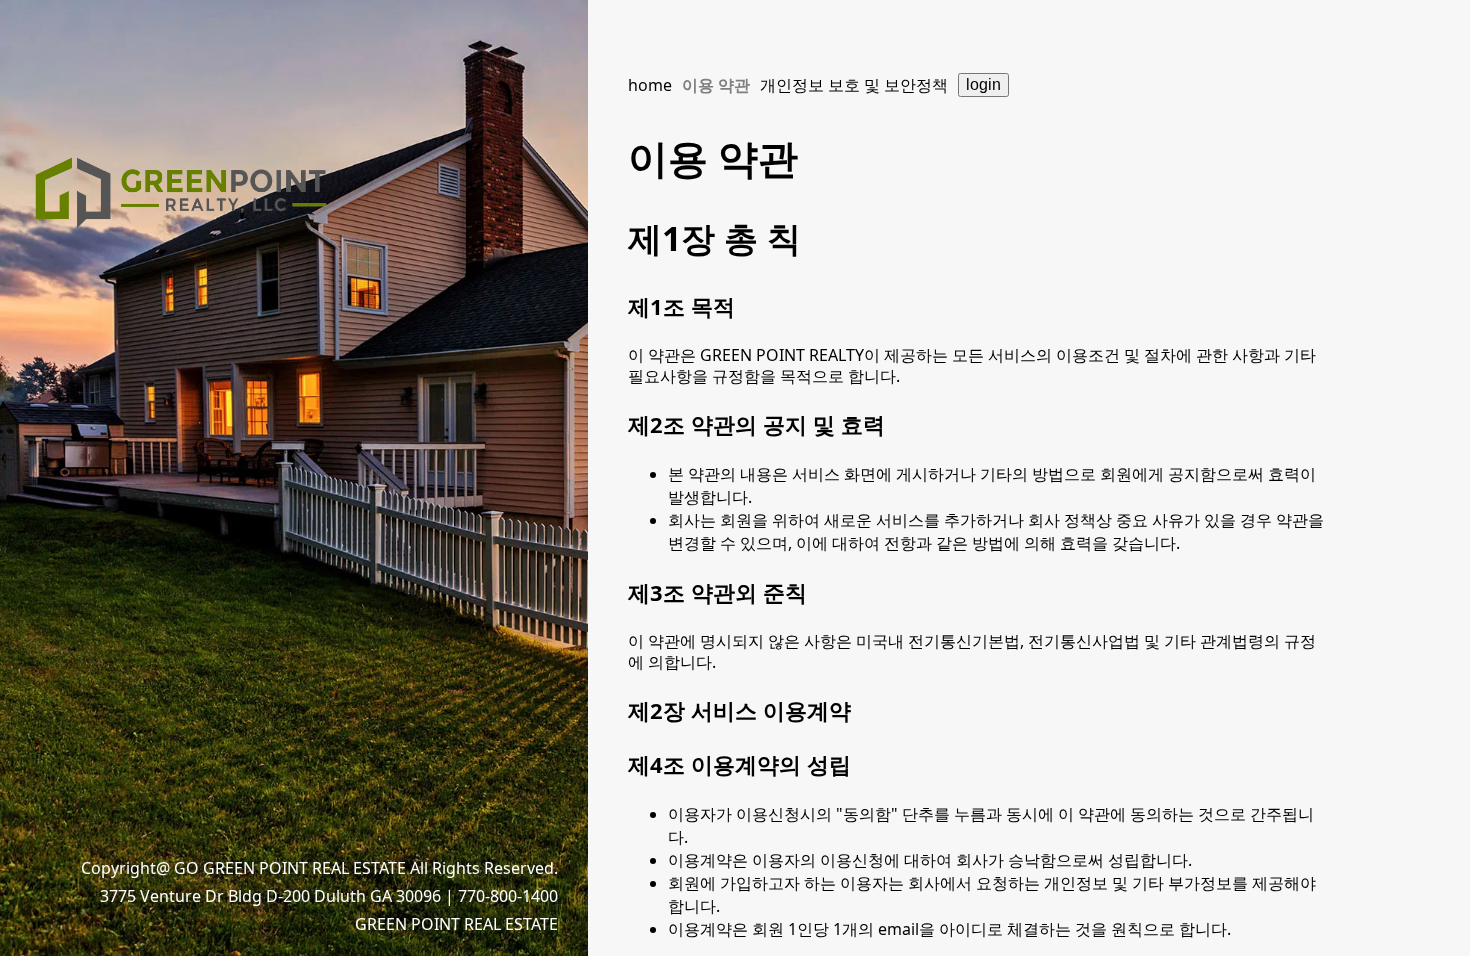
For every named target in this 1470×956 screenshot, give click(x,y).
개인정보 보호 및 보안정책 (854, 85)
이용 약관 (716, 85)
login (983, 84)
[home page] (180, 200)
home (650, 85)
